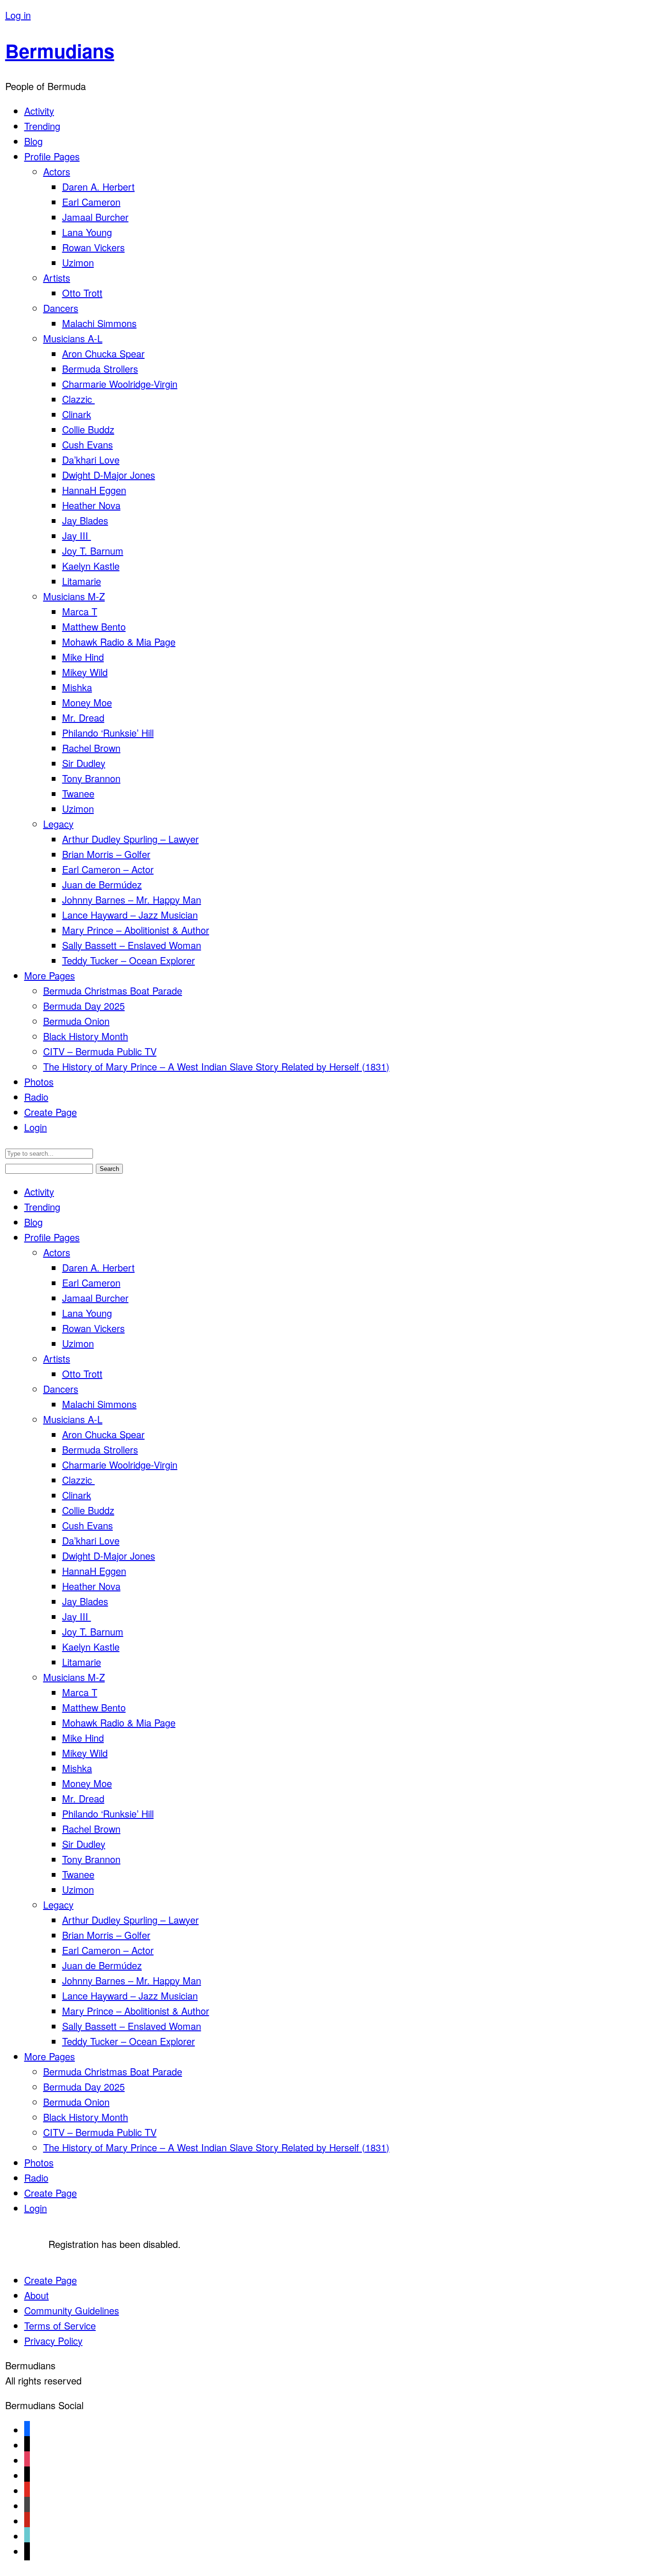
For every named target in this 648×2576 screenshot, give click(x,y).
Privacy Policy (53, 2341)
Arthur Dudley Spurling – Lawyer (130, 839)
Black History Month (86, 1036)
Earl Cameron (91, 202)
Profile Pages (52, 156)
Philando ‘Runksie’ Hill (108, 733)
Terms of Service (60, 2325)
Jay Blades (85, 520)
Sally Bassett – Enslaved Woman (132, 945)
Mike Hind (83, 657)
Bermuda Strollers (100, 369)
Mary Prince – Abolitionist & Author (136, 930)
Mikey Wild (85, 672)
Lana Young (87, 232)
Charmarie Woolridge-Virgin (120, 384)
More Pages (50, 975)
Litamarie (82, 581)
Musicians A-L (73, 338)
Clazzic (79, 399)
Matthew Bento (94, 626)
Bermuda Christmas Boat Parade (113, 991)
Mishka (77, 687)
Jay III (77, 535)
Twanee (78, 793)
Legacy (58, 824)
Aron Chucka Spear (103, 353)
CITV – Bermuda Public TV (100, 1051)
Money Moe (87, 702)
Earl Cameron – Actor (108, 869)
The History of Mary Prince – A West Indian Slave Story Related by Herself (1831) (216, 1066)
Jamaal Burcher (95, 217)
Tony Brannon (91, 778)
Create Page (51, 1112)
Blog (33, 141)
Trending (42, 126)
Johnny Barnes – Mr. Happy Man (132, 900)
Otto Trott (82, 293)
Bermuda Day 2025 (84, 1006)
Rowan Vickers (93, 247)
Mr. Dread (83, 717)
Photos (39, 1082)
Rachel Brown (91, 748)
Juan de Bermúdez (102, 884)
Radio (36, 1097)
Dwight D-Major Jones (109, 475)
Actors (57, 171)
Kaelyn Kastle (91, 566)
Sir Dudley (84, 763)
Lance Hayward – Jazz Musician (130, 915)
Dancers (61, 308)
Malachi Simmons (99, 323)
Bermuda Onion (76, 1021)
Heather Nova (91, 505)
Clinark (77, 414)
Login (36, 1127)
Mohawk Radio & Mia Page (119, 642)
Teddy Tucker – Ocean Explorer (129, 960)
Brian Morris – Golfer (106, 854)
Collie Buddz (88, 429)
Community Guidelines (72, 2310)
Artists (57, 278)
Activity (39, 111)
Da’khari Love (91, 460)
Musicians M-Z (74, 596)
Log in (18, 15)
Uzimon (78, 262)
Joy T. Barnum (93, 551)
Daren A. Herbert (98, 187)
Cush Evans (88, 444)
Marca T (80, 611)
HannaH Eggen (94, 490)
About (37, 2295)
